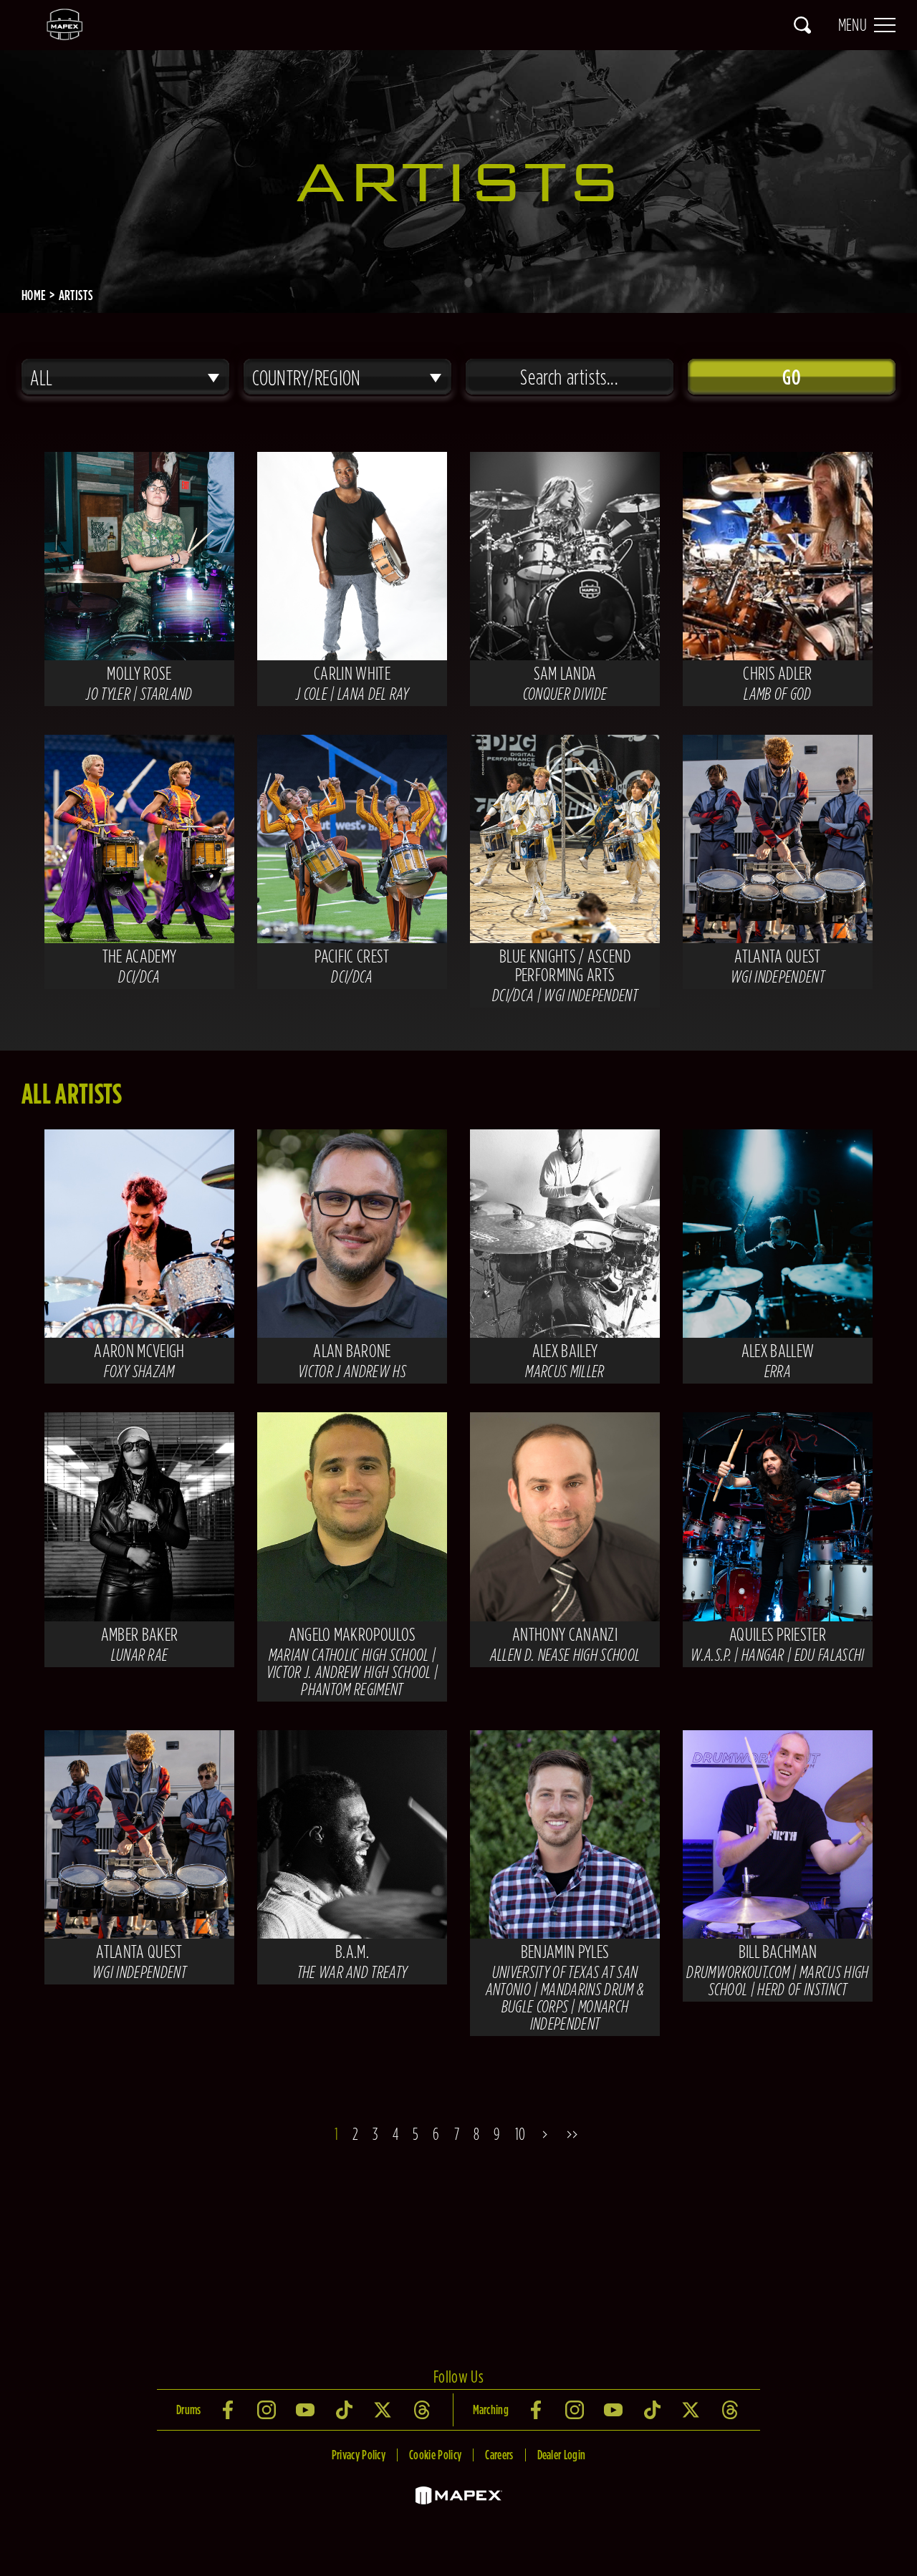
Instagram (268, 2410)
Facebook (229, 2410)
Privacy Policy (359, 2455)
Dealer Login (562, 2455)
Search (802, 25)
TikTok (345, 2410)
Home (34, 295)
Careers (499, 2455)
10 (520, 2134)
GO (791, 377)
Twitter (384, 2410)
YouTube (307, 2410)
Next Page (547, 2134)
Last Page (575, 2134)
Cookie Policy (435, 2455)
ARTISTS (76, 295)
